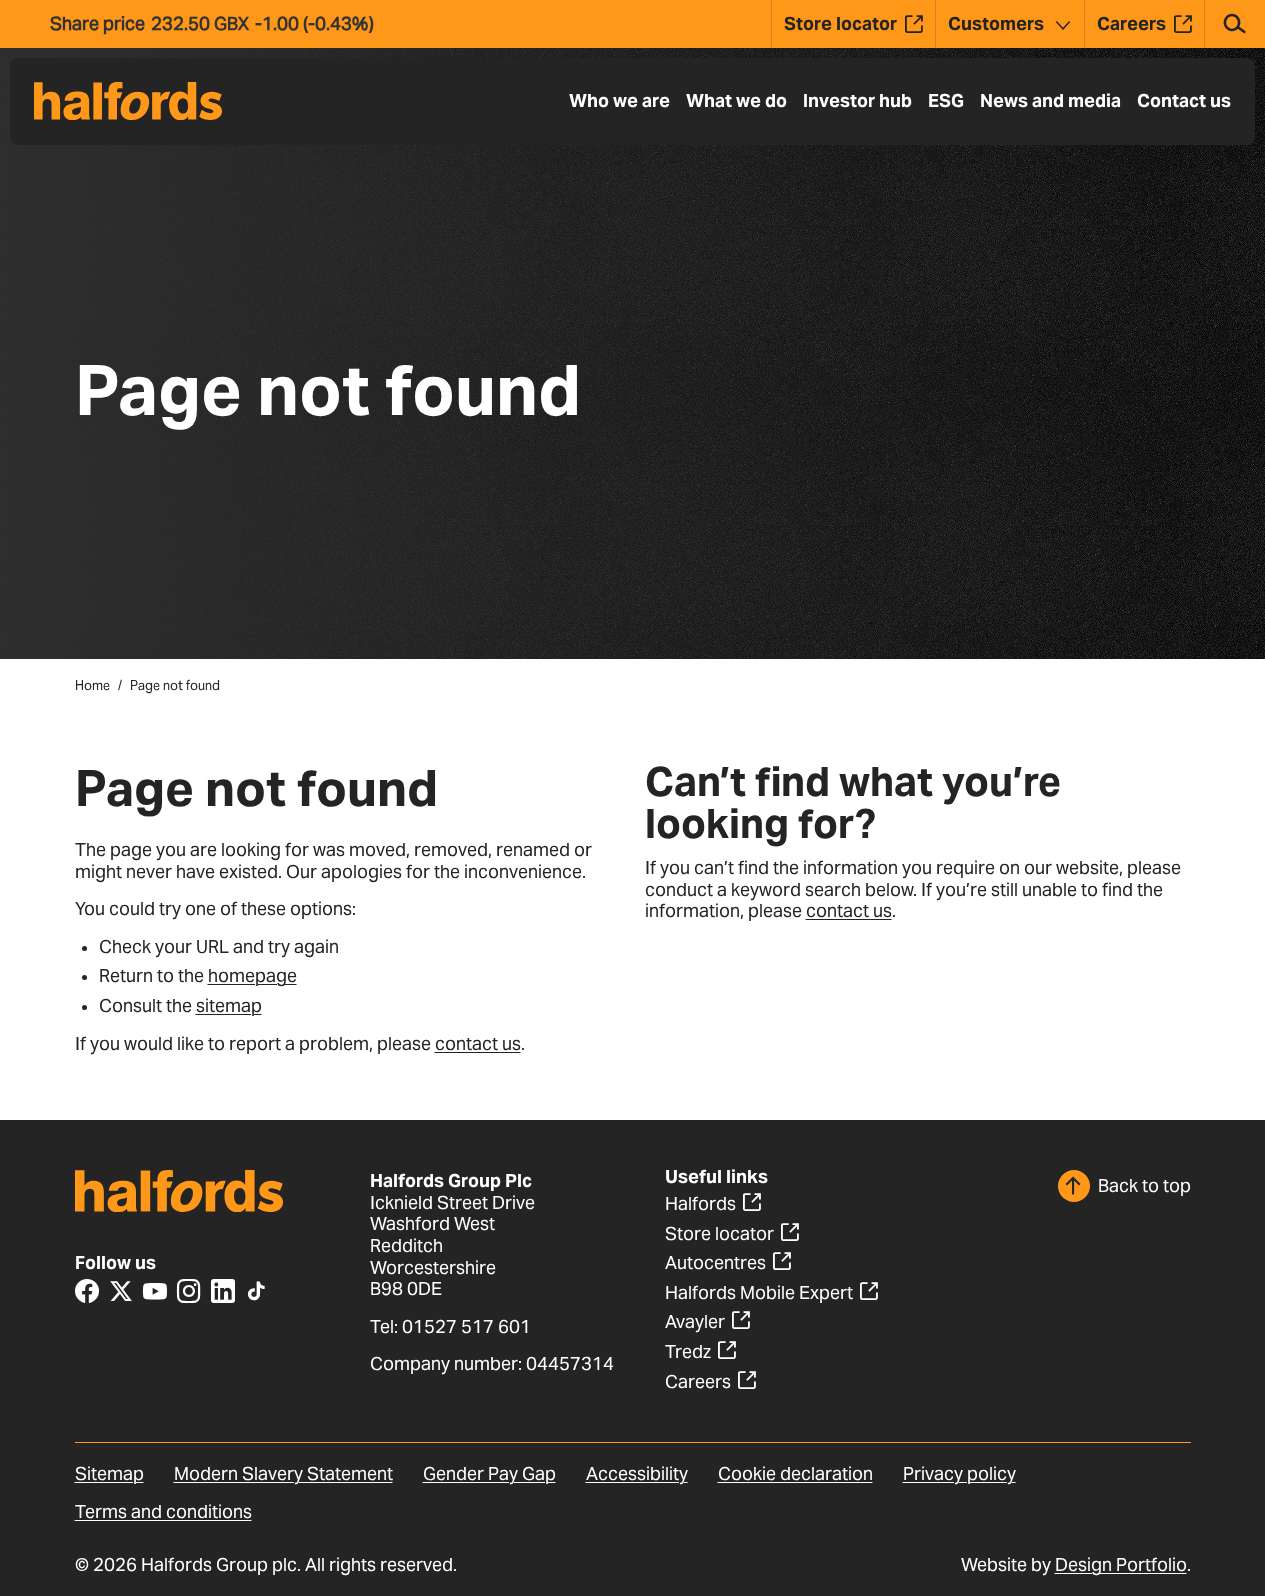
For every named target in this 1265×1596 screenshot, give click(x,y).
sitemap (229, 1005)
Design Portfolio (1121, 1564)
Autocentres (715, 1262)
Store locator (719, 1233)
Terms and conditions (163, 1511)
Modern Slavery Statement (283, 1473)
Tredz (688, 1351)
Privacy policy (959, 1473)
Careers (698, 1381)
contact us (478, 1043)
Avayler (695, 1321)
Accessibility (637, 1473)
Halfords (700, 1203)
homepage (252, 975)
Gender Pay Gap (489, 1473)
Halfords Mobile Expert (759, 1292)
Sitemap (109, 1473)
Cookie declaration (795, 1473)
